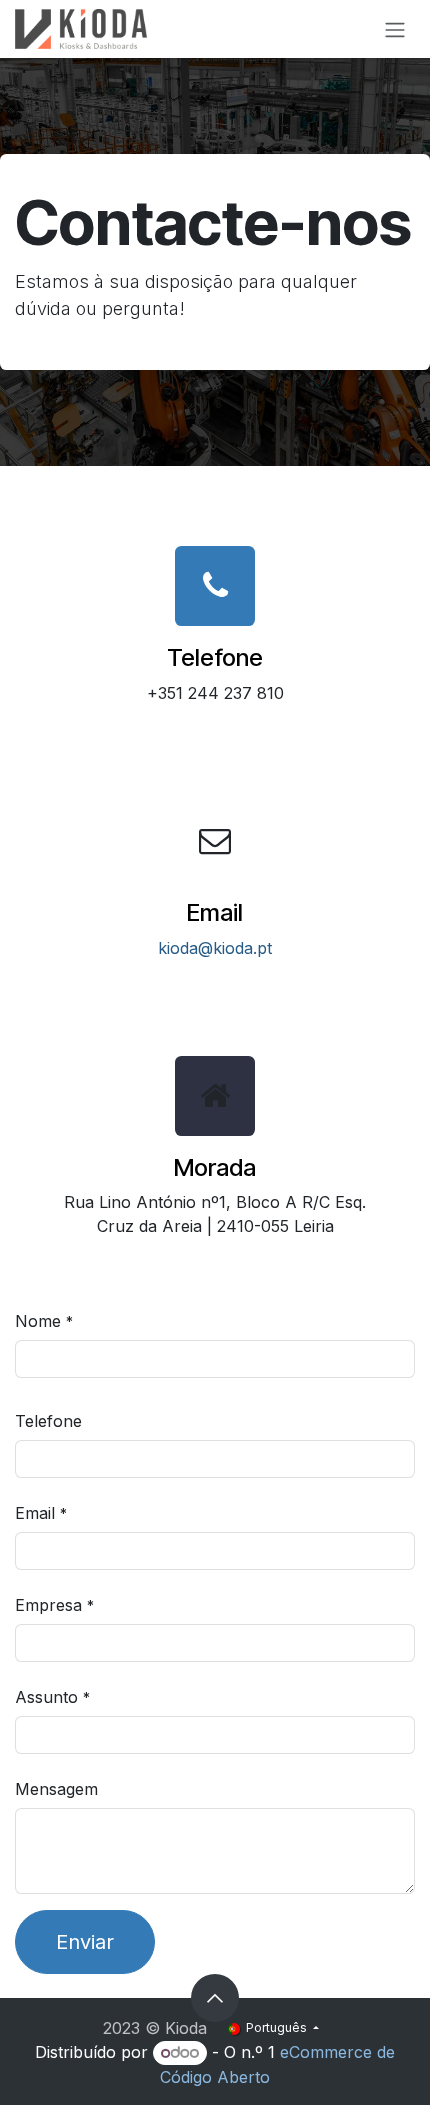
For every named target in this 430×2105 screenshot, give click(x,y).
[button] (215, 1998)
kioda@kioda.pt (215, 948)
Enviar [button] (85, 1942)
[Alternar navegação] (395, 29)
